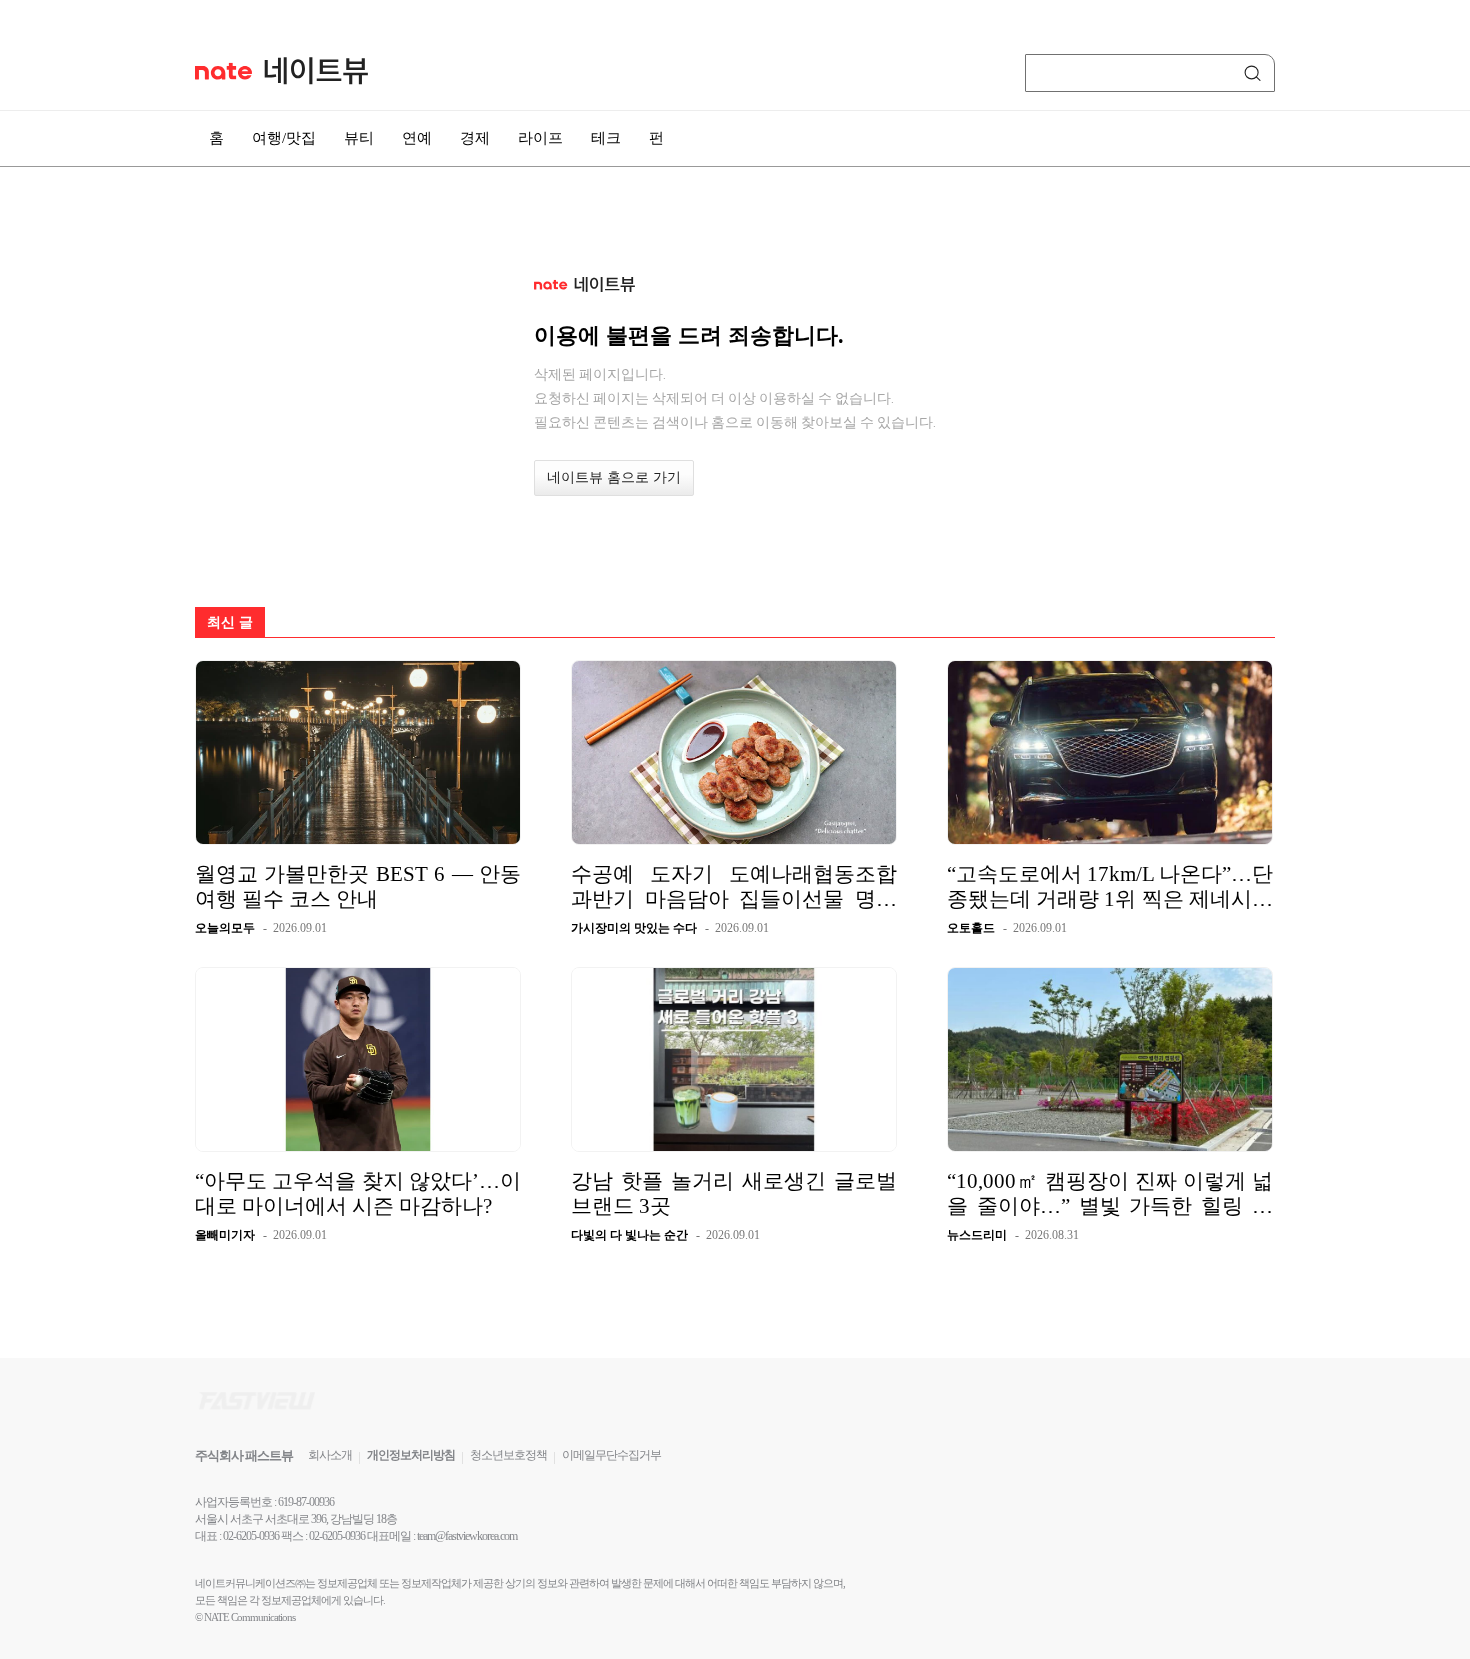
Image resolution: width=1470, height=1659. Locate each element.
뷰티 (359, 138)
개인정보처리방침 (411, 1455)
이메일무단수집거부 (611, 1455)
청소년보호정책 (508, 1455)
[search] (1256, 73)
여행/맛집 (284, 138)
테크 (606, 138)
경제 (475, 138)
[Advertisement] (1375, 537)
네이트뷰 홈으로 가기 (614, 477)
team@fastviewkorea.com (467, 1536)
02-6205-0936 (251, 1536)
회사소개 (330, 1455)
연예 (417, 138)
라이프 (540, 138)
